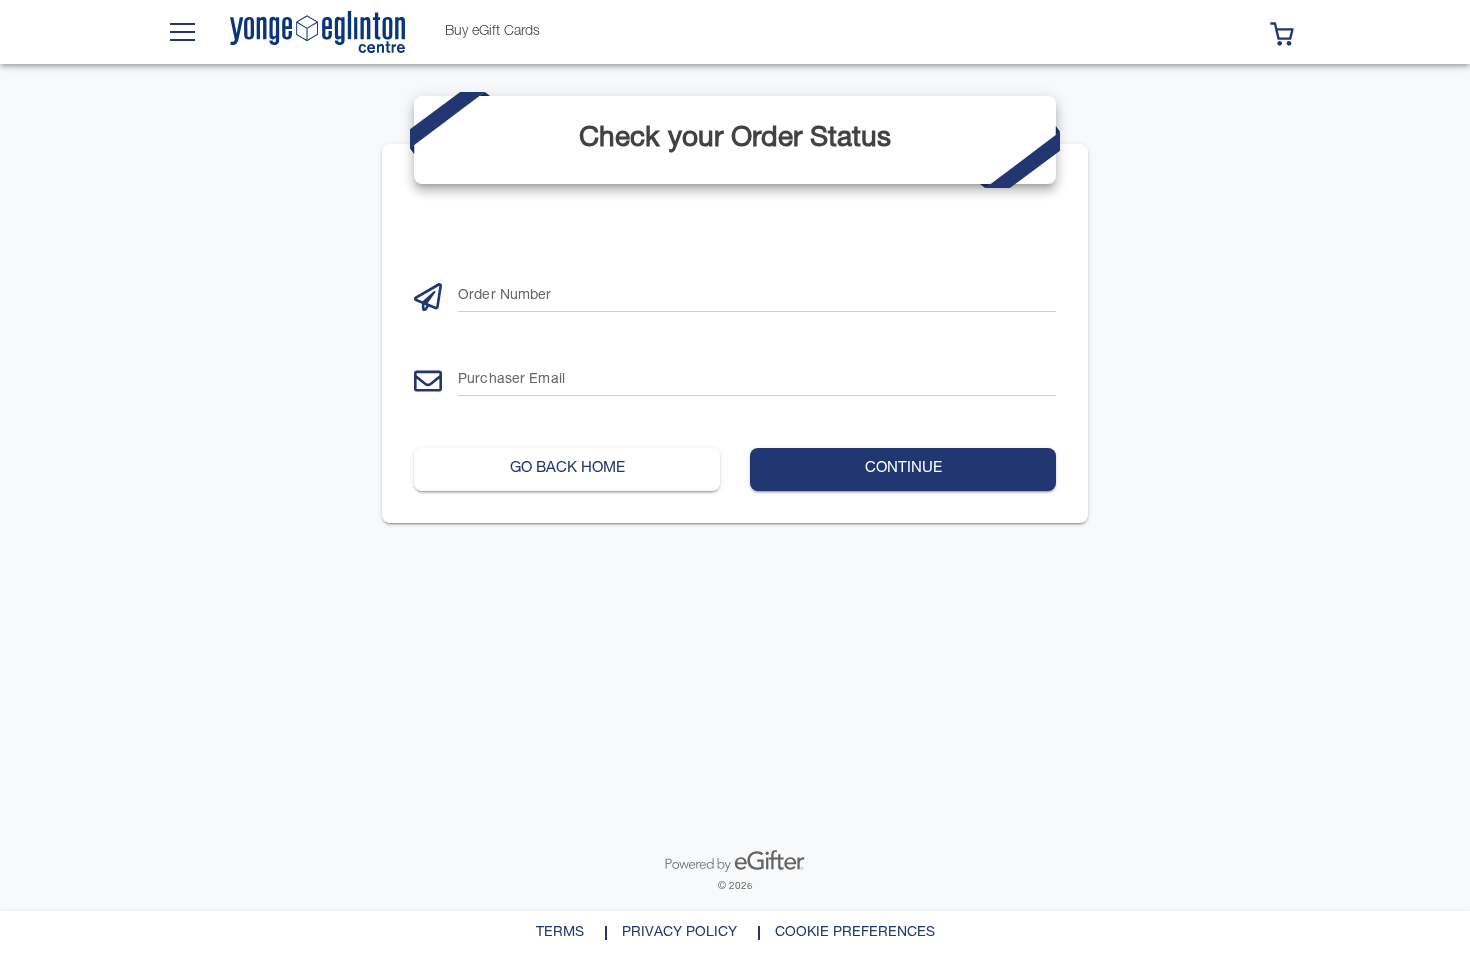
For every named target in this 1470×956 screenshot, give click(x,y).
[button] (1282, 32)
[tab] (492, 32)
